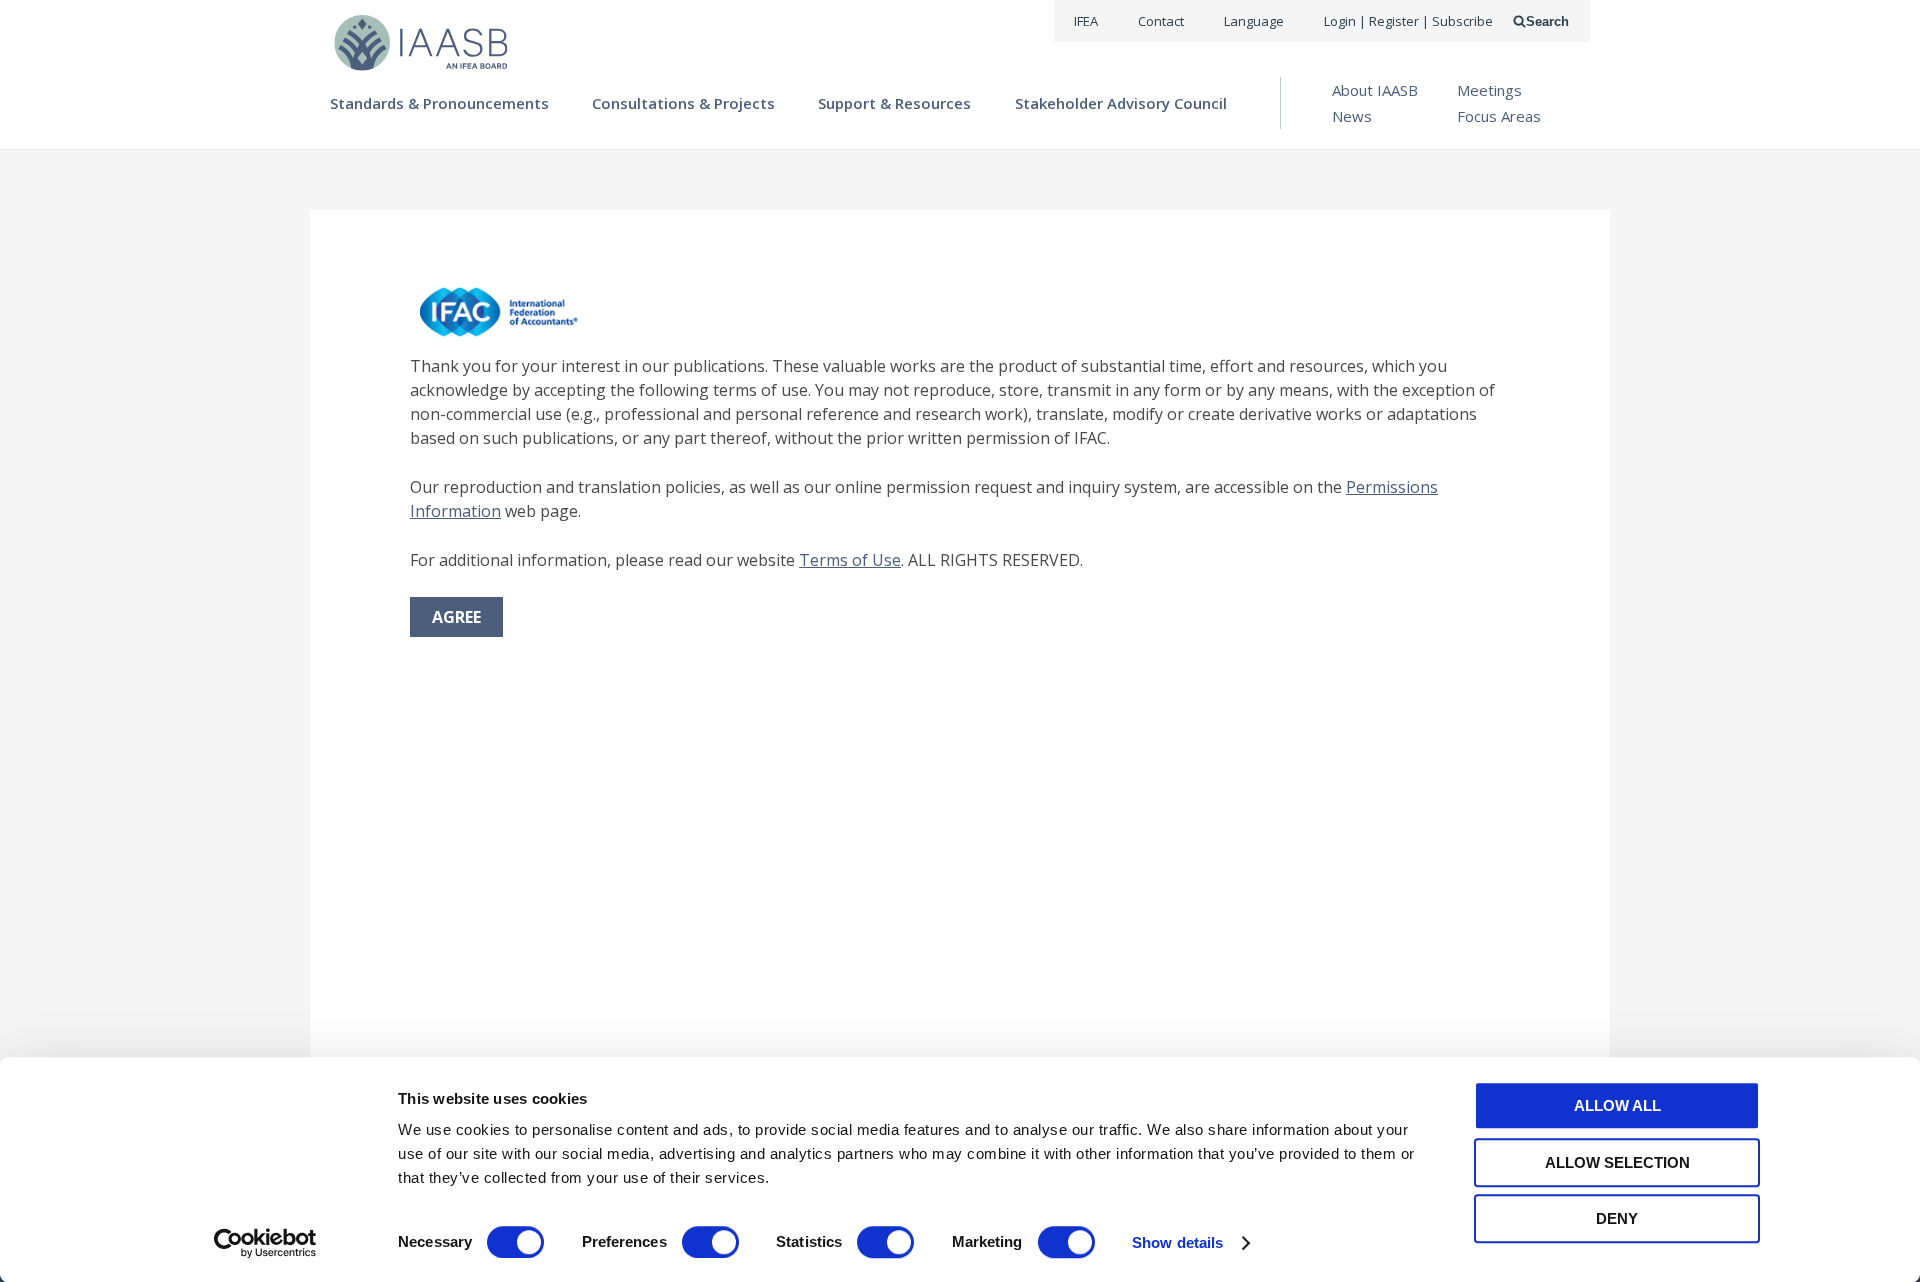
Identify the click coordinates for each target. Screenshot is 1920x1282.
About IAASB (1375, 90)
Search (1547, 21)
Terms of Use (850, 560)
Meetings (1489, 90)
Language (1254, 21)
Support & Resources (894, 103)
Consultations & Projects (683, 103)
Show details (1177, 1242)
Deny (1617, 1218)
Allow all (1617, 1105)
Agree (456, 617)
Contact (1161, 21)
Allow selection (1617, 1162)
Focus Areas (1499, 116)
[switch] (710, 1242)
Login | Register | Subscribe (1408, 21)
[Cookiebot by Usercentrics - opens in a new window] (265, 1243)
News (1352, 116)
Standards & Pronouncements (439, 103)
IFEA (1086, 21)
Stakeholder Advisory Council (1121, 103)
